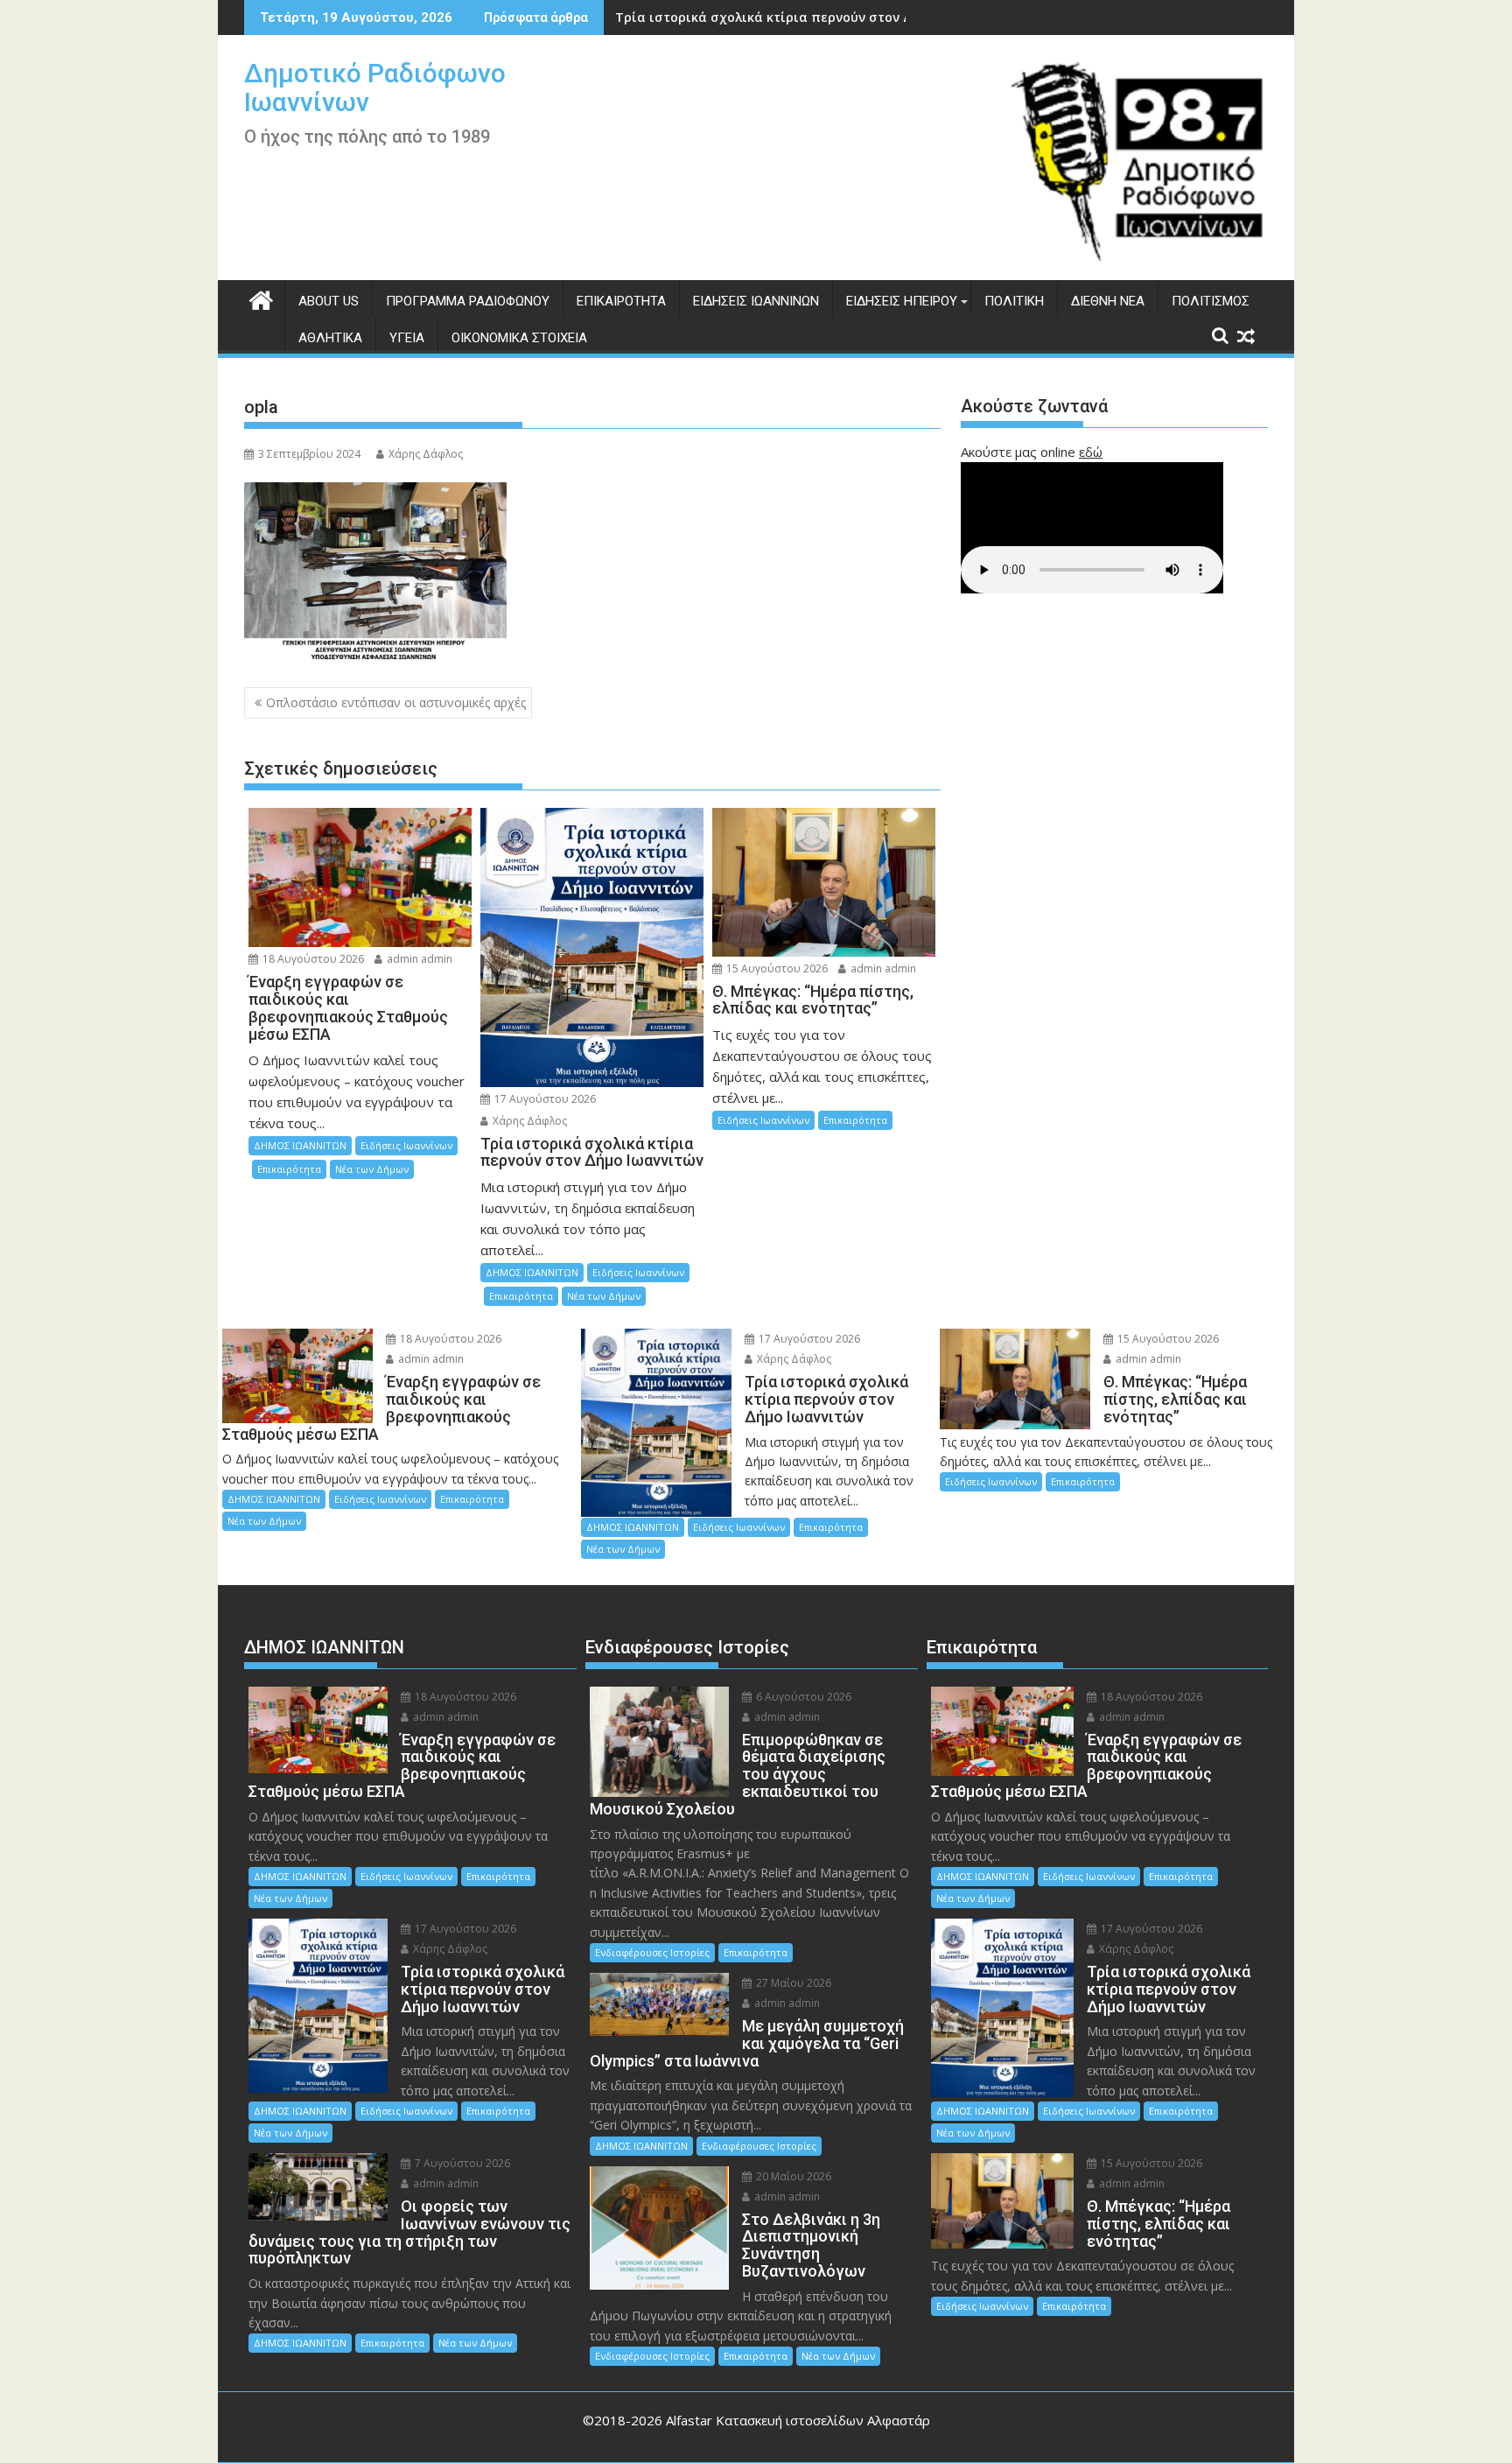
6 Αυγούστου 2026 (802, 1697)
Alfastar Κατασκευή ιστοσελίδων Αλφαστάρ (798, 2420)
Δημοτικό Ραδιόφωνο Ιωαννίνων (375, 88)
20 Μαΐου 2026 (792, 2176)
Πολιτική (1014, 301)
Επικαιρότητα (621, 301)
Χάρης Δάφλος (426, 454)
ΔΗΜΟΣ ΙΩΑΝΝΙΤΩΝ (300, 1145)
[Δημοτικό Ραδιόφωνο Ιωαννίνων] (261, 298)
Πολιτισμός (1211, 301)
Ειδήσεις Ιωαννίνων (756, 301)
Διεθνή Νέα (1108, 301)
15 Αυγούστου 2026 (776, 968)
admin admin (418, 959)
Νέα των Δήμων (372, 1169)
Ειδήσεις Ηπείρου (902, 301)
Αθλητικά (330, 338)
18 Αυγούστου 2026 (312, 959)
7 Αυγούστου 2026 (461, 2163)
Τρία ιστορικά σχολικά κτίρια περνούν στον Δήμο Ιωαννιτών (809, 17)
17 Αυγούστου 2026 (544, 1099)
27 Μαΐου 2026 (792, 1983)
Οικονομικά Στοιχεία (519, 338)
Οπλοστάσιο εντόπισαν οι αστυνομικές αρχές (396, 702)
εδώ (1091, 452)
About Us (329, 301)
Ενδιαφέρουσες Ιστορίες (652, 1952)
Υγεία (407, 338)
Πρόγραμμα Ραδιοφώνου (468, 301)
